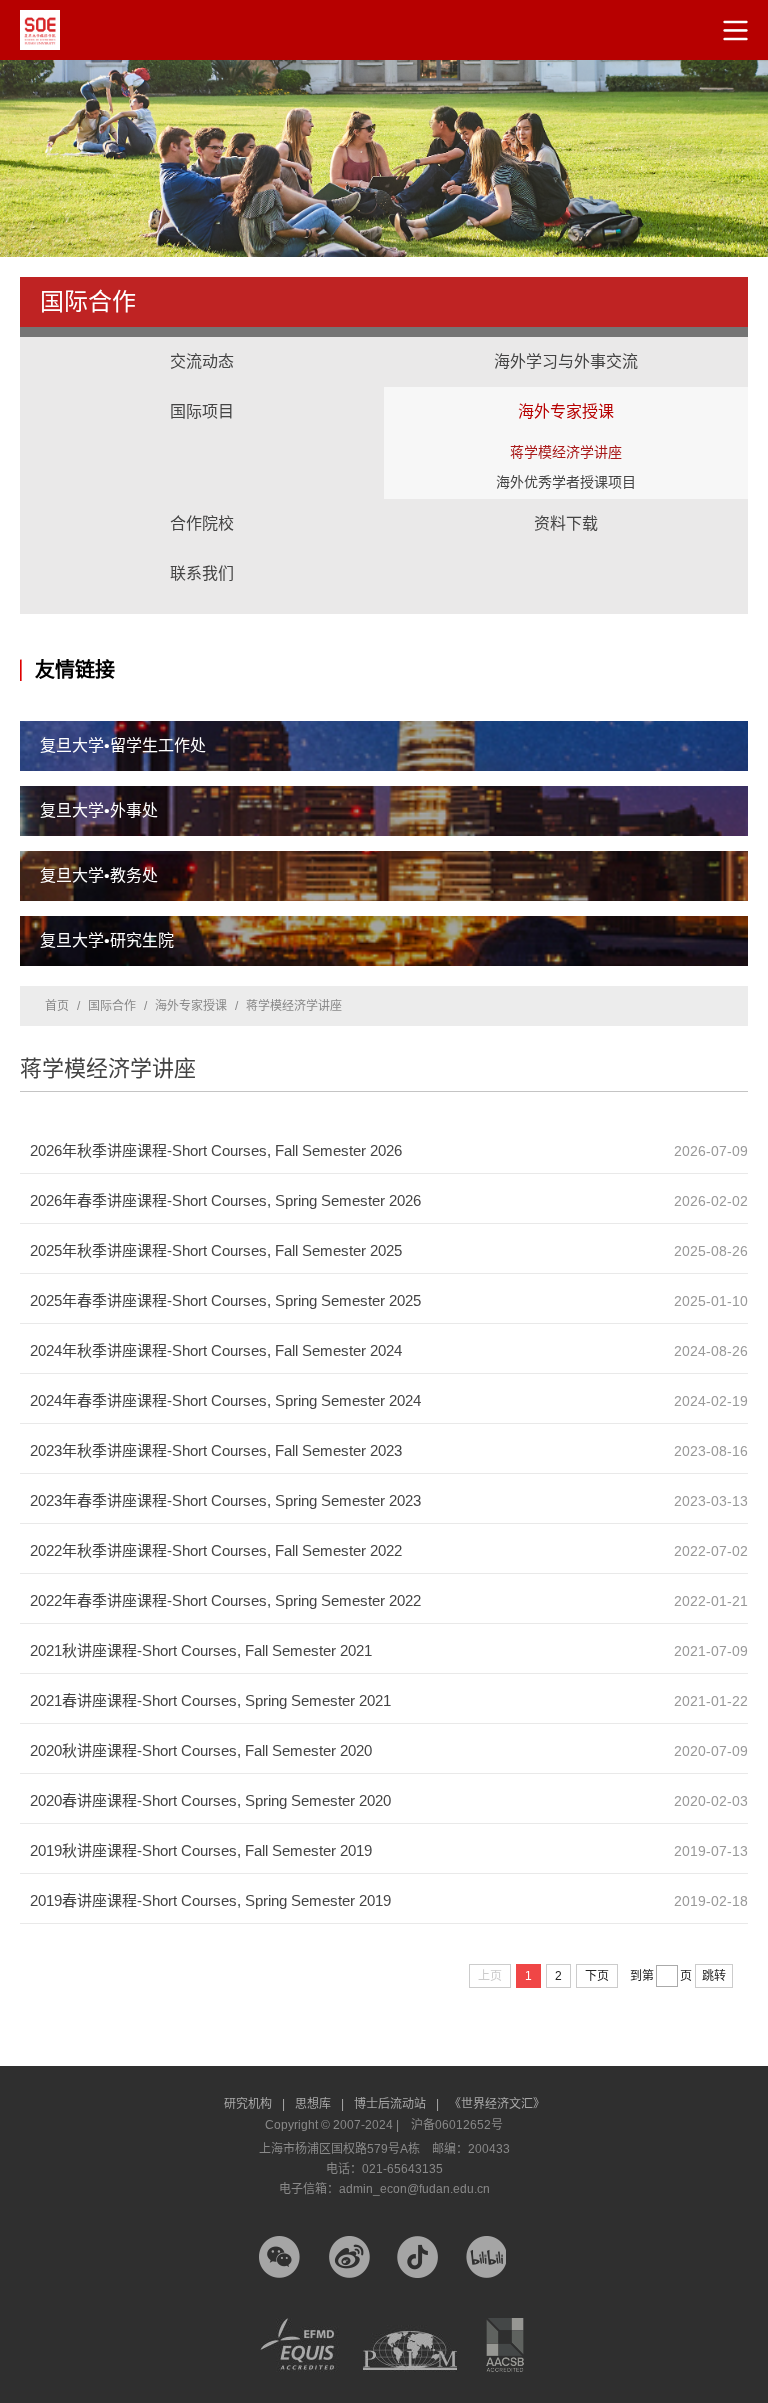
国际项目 (202, 392)
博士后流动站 (396, 2104)
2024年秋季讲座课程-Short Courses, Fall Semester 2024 (216, 1350)
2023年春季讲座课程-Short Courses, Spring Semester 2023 (225, 1500)
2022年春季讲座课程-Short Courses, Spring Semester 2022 (225, 1600)
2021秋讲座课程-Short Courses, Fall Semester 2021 (201, 1650)
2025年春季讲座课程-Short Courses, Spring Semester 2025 (225, 1300)
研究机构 (254, 2104)
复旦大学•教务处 (99, 875)
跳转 (714, 1976)
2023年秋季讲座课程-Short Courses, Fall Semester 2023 (216, 1450)
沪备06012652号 (457, 2125)
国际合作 (112, 1006)
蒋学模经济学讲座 (566, 452)
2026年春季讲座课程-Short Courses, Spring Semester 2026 (225, 1200)
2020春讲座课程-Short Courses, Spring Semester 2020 (210, 1800)
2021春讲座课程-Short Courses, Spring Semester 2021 (210, 1700)
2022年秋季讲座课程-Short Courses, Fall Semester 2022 (216, 1550)
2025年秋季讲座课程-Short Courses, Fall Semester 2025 (216, 1250)
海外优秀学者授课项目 (566, 482)
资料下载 (566, 523)
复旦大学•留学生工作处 (123, 745)
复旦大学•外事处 (99, 810)
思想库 (319, 2104)
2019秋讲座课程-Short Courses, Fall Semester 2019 (201, 1850)
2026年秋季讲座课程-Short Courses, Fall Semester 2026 (216, 1150)
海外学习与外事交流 (566, 342)
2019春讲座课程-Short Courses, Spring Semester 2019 (210, 1900)
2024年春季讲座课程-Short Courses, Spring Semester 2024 (225, 1400)
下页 (597, 1976)
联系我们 (202, 573)
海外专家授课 (566, 392)
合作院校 (202, 523)
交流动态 (202, 361)
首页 (57, 1006)
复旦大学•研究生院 (107, 940)
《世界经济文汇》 (497, 2104)
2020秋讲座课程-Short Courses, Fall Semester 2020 (201, 1750)
